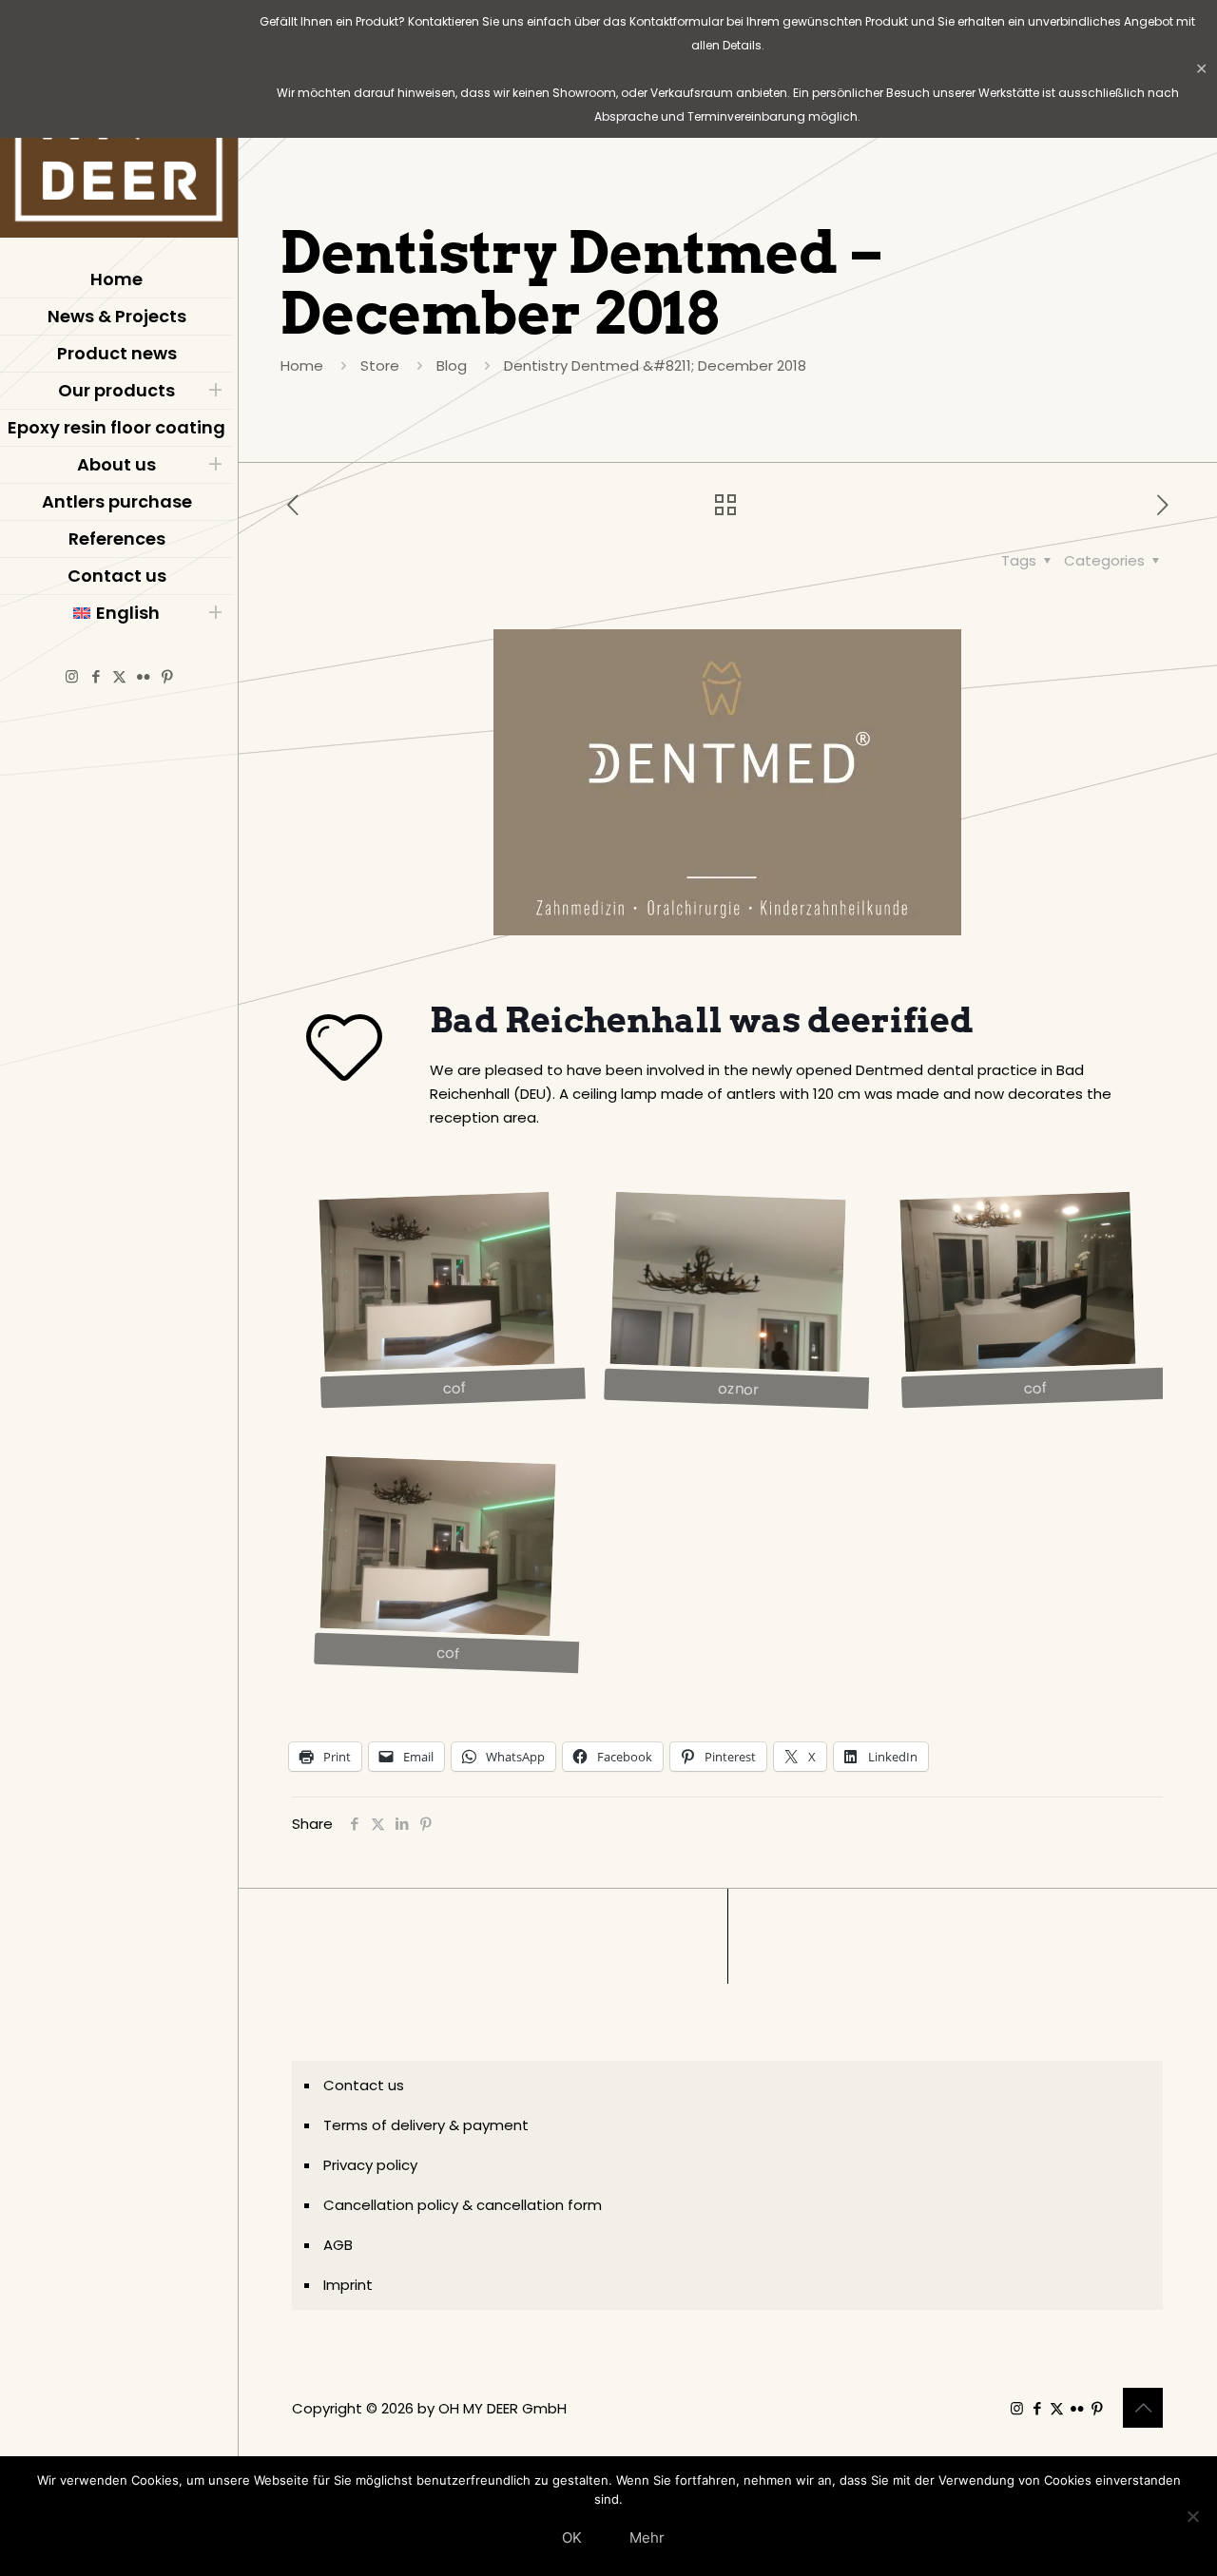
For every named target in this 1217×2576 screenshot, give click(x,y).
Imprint (348, 2285)
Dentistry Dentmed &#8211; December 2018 (655, 365)
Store (380, 365)
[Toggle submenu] (215, 391)
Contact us (364, 2085)
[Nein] (1193, 2516)
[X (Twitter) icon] (119, 676)
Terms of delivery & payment (426, 2125)
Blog (452, 365)
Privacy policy (370, 2165)
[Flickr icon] (143, 676)
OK (572, 2538)
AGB (338, 2245)
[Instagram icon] (72, 676)
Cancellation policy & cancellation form (463, 2205)
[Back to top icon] (1143, 2408)
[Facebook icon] (96, 676)
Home (302, 365)
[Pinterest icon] (167, 676)
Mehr (647, 2538)
